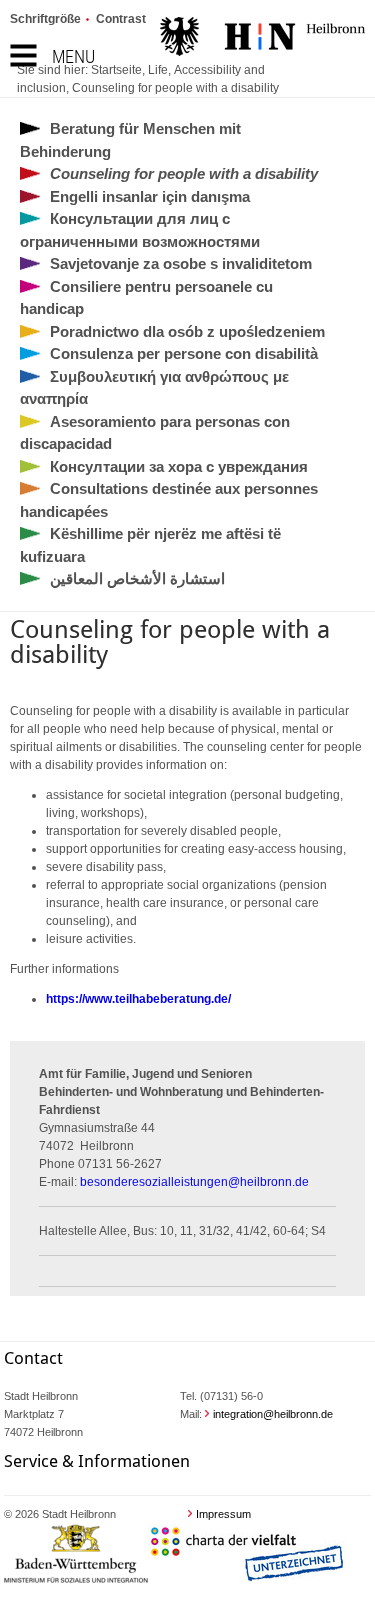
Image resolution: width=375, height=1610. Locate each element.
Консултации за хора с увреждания (179, 466)
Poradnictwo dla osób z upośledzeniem (187, 331)
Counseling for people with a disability (175, 88)
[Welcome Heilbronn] (262, 39)
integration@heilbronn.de (273, 1414)
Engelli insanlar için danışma (150, 196)
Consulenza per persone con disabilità (184, 353)
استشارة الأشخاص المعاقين (137, 578)
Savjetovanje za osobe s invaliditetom (181, 263)
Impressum (223, 1514)
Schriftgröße (45, 19)
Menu (73, 56)
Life (158, 70)
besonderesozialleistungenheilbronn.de (194, 1182)
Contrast (121, 19)
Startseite (116, 70)
